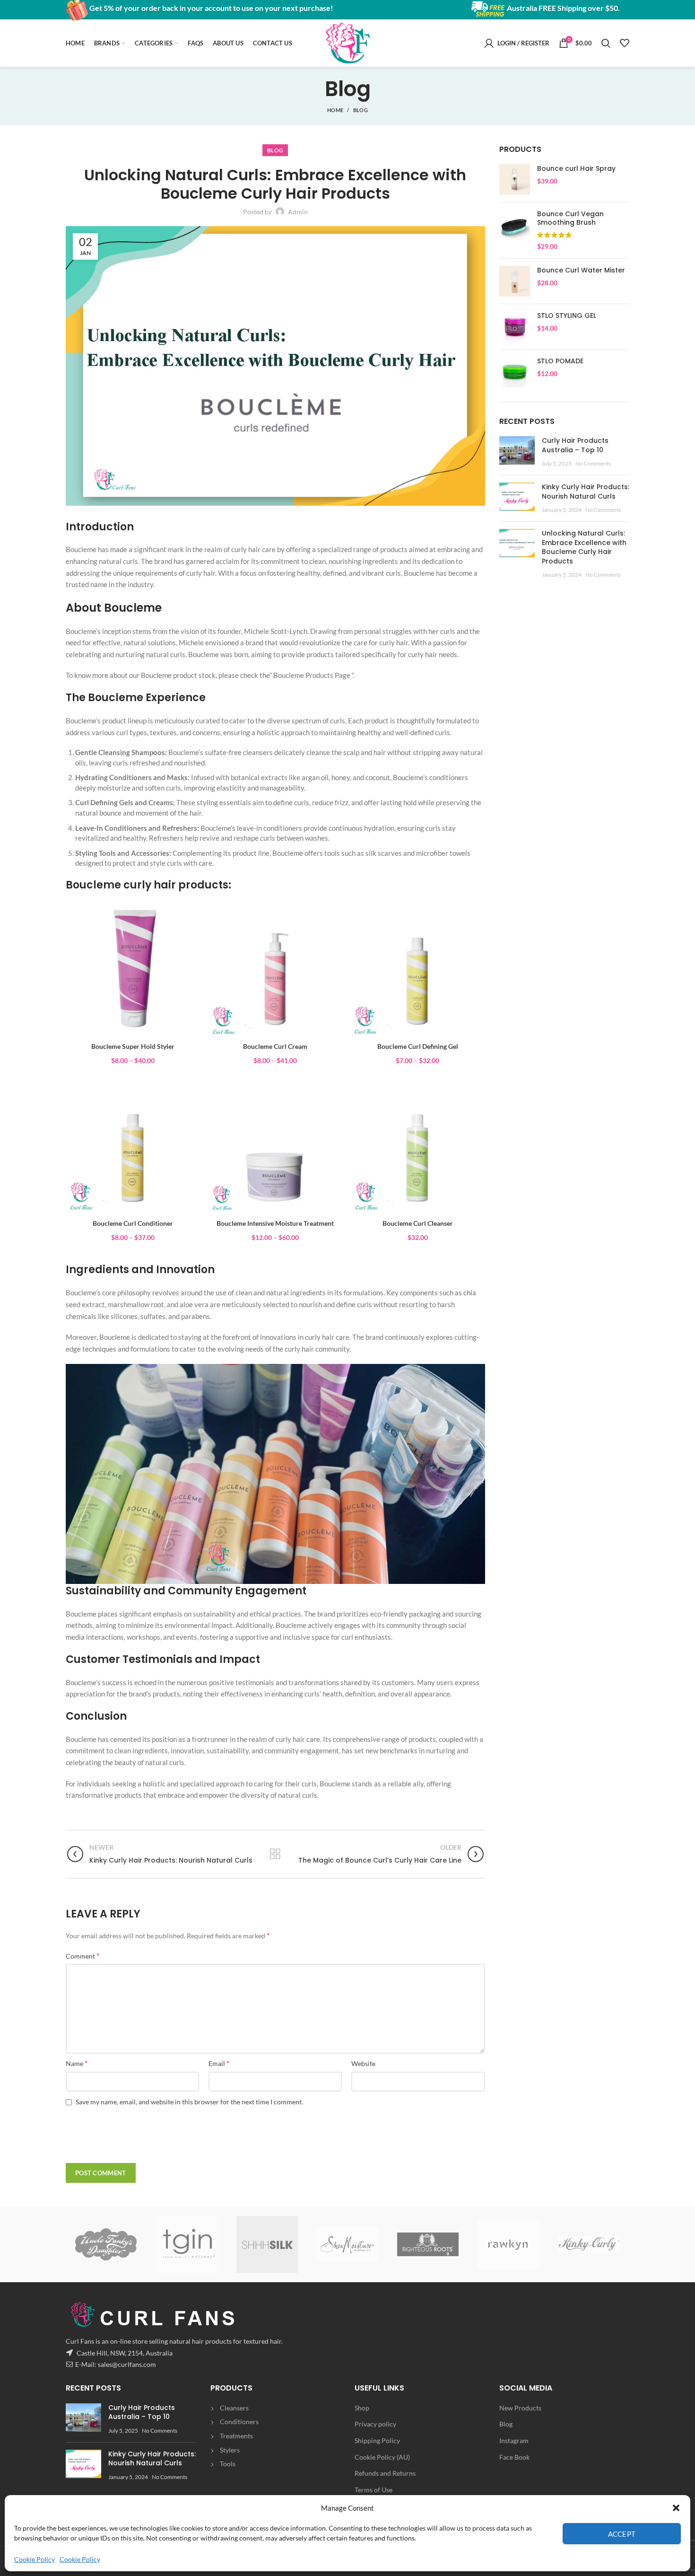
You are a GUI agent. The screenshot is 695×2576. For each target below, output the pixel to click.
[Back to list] (275, 1854)
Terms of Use (374, 2490)
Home (335, 110)
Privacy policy (375, 2424)
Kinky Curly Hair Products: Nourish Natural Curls (586, 492)
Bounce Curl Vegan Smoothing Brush (570, 218)
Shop (362, 2408)
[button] (676, 2508)
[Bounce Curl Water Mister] (515, 281)
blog (361, 110)
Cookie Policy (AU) (382, 2457)
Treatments (236, 2436)
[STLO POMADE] (515, 372)
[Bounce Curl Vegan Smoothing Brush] (515, 230)
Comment (83, 1956)
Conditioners (239, 2422)
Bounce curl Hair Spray (576, 168)
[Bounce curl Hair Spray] (515, 180)
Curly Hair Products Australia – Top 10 (575, 445)
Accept (622, 2534)
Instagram (514, 2440)
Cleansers (234, 2408)
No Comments (593, 463)
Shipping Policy (377, 2440)
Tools (228, 2464)
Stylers (230, 2450)
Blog (506, 2424)
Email (219, 2063)
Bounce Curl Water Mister (581, 270)
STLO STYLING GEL (567, 316)
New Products (520, 2408)
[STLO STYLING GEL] (515, 327)
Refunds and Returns (385, 2473)
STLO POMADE (560, 361)
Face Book (514, 2457)
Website (363, 2063)
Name (77, 2063)
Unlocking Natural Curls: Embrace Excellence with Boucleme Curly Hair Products (584, 547)
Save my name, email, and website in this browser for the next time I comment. (189, 2102)
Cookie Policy (35, 2559)
